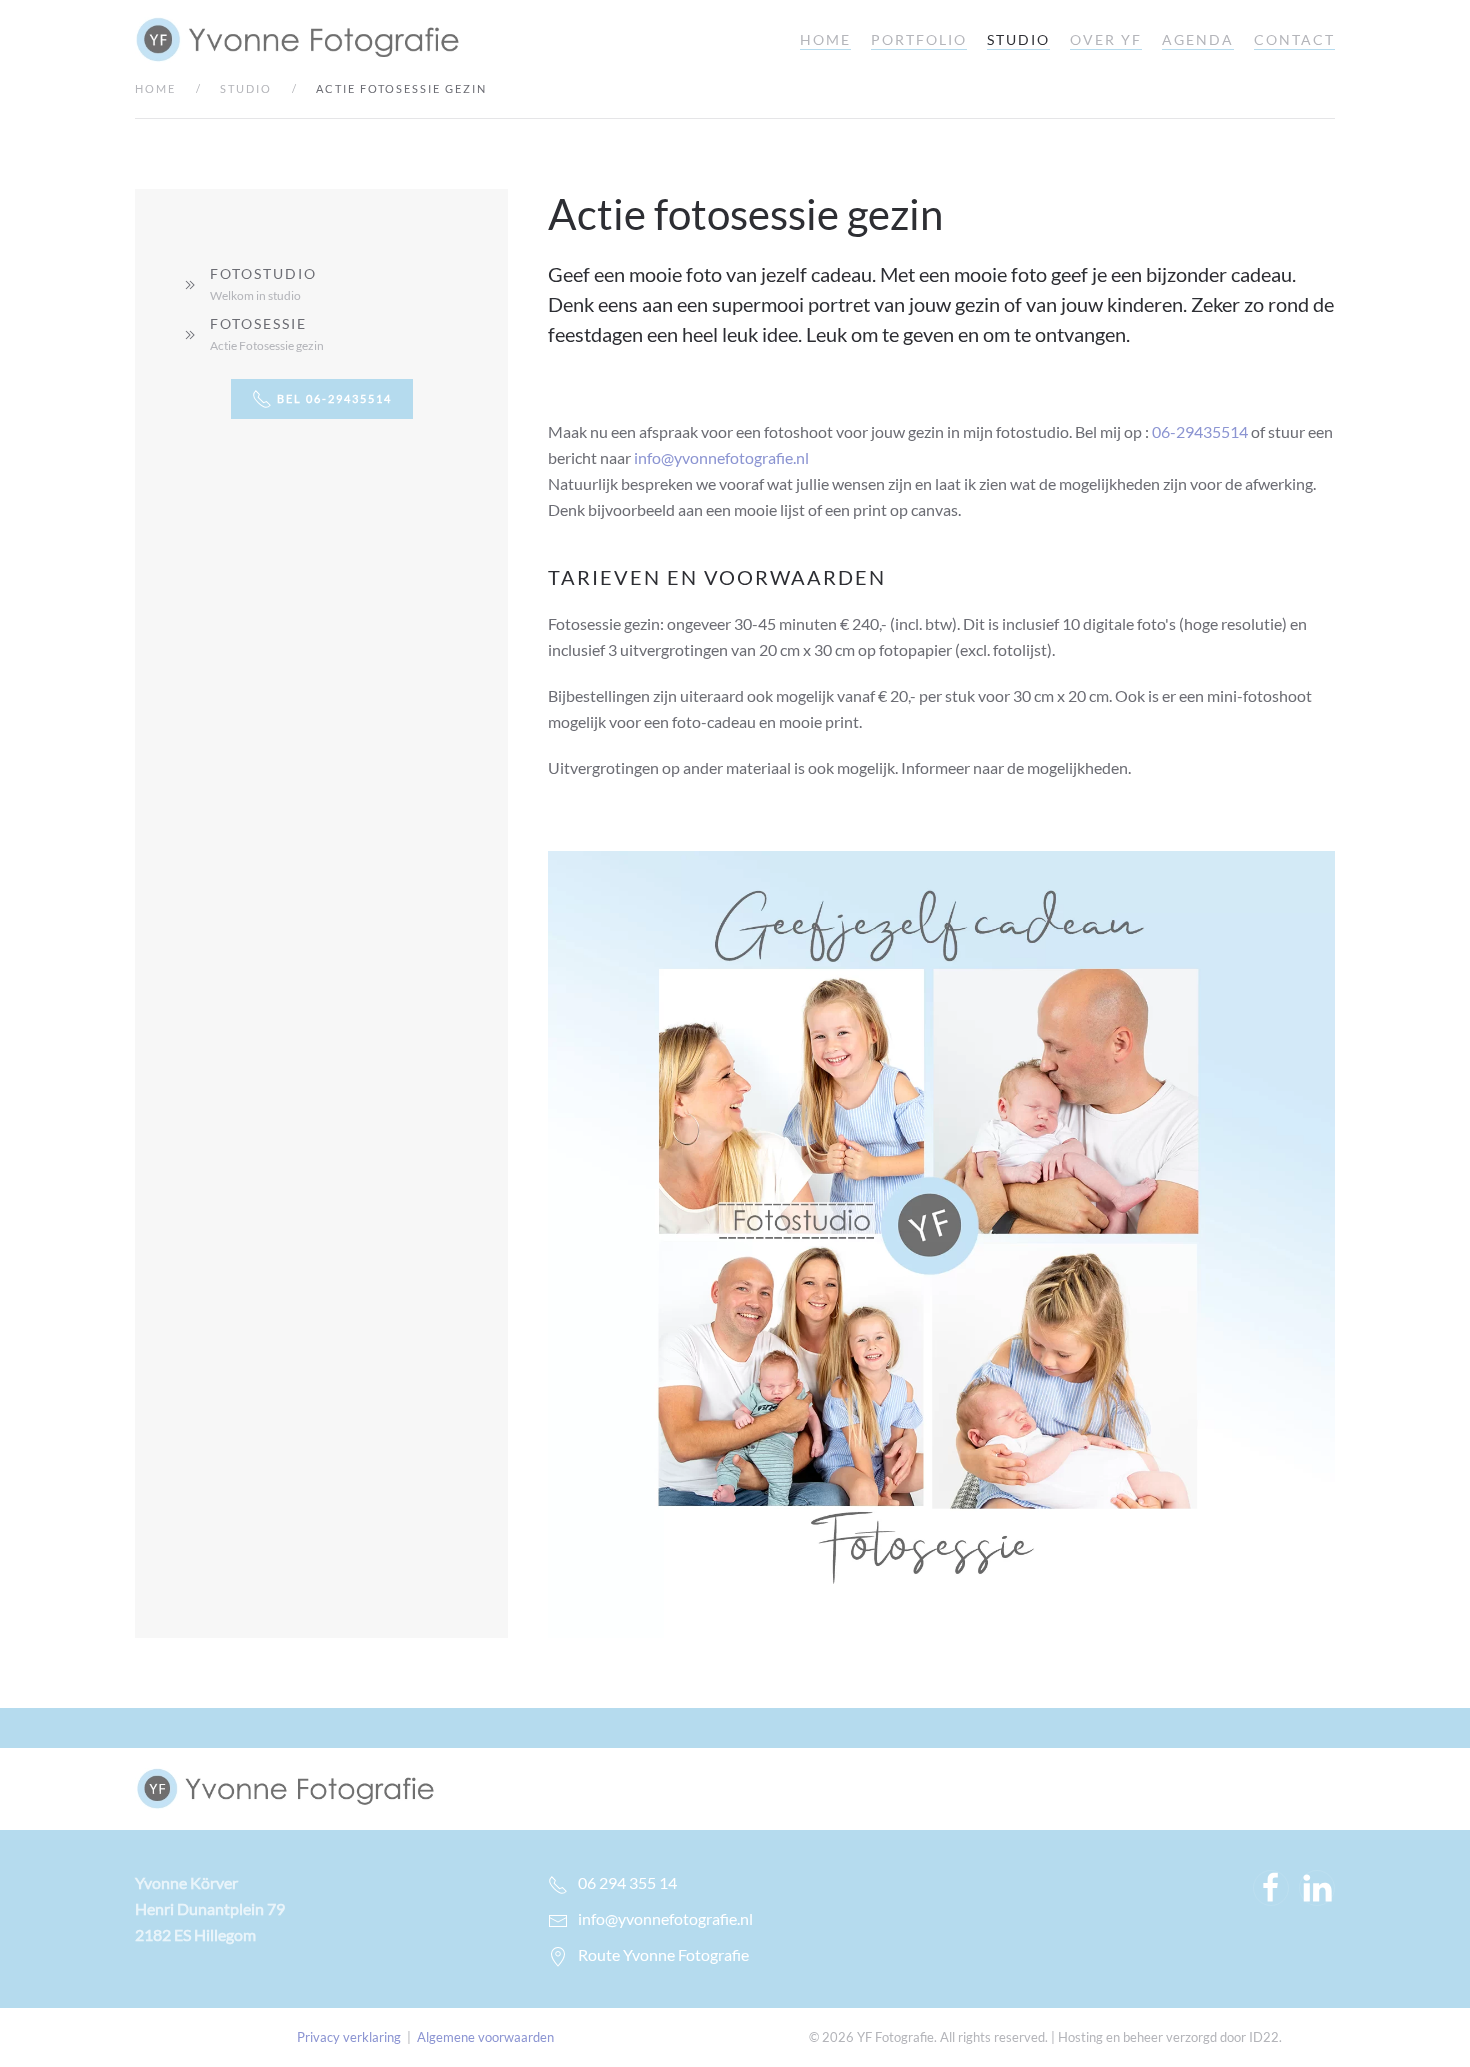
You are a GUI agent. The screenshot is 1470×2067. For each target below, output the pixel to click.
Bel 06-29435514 (334, 398)
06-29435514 (1200, 431)
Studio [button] (1018, 39)
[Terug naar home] (297, 40)
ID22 (1264, 2037)
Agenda (1198, 39)
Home (825, 39)
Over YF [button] (1106, 39)
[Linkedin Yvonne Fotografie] (1317, 1888)
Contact (1294, 39)
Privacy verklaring (349, 2037)
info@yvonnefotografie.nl (721, 457)
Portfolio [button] (919, 39)
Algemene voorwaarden (485, 2037)
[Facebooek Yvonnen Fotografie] (1271, 1888)
